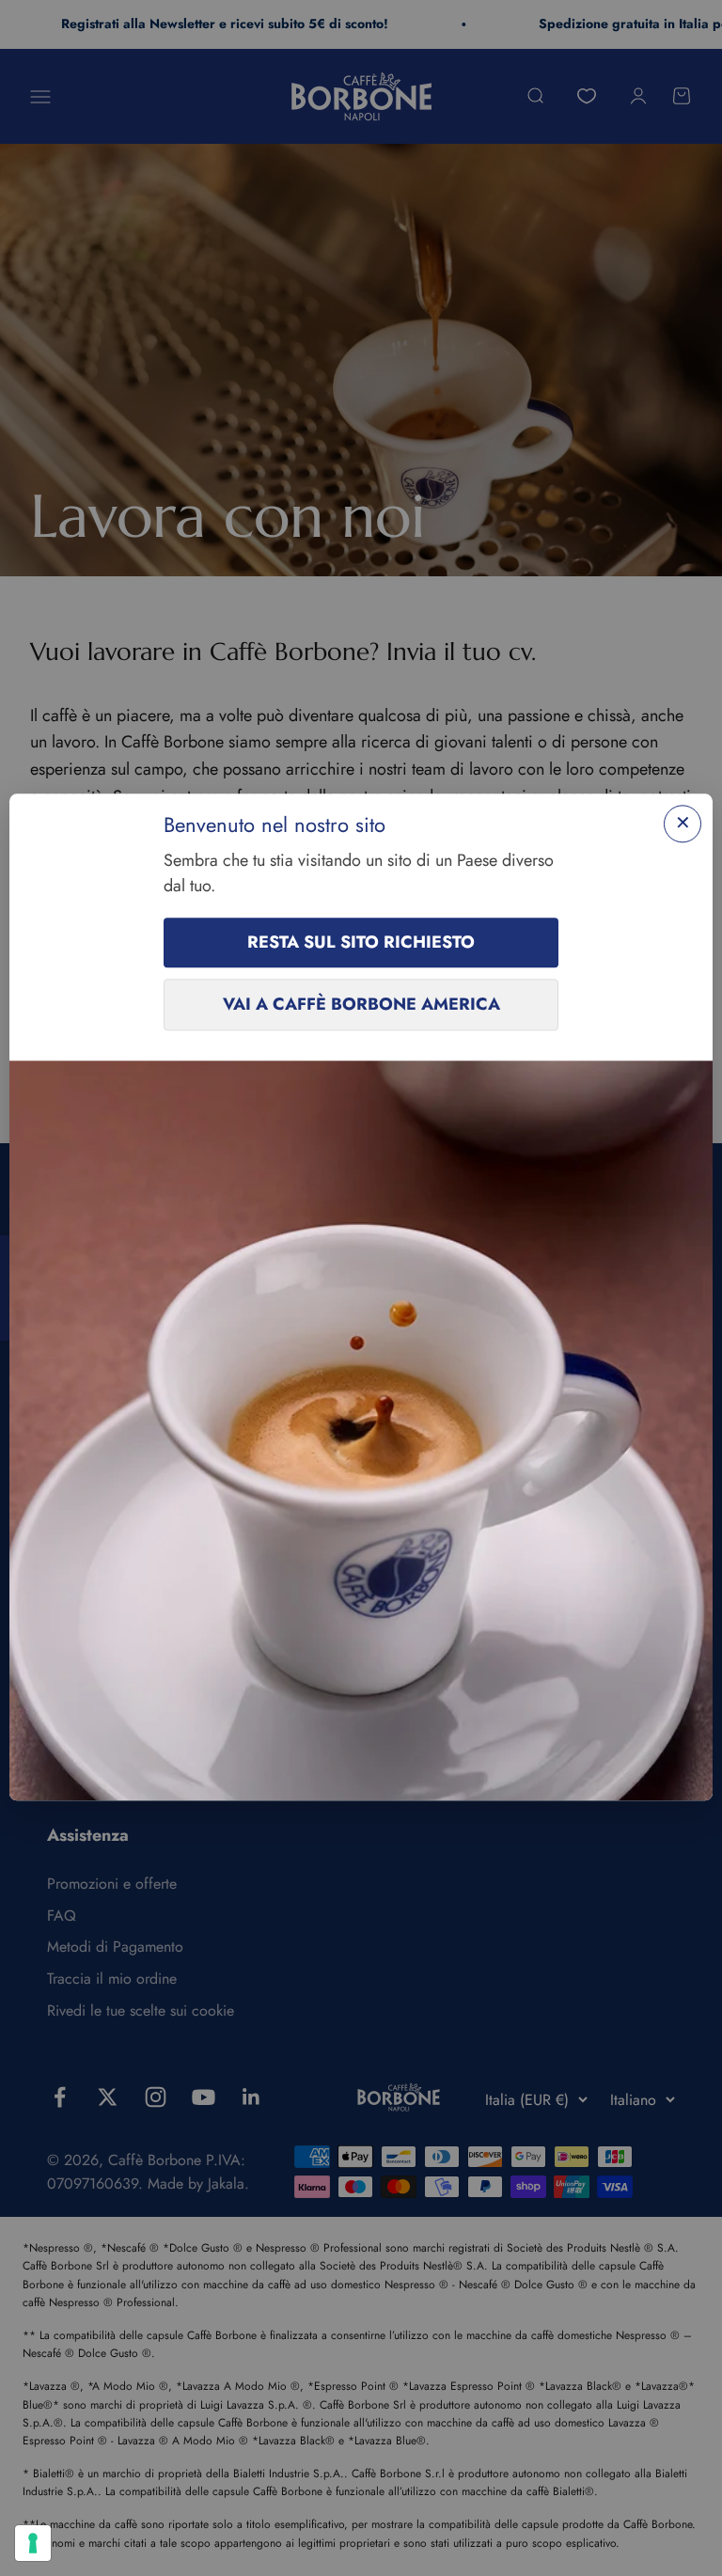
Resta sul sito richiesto (361, 943)
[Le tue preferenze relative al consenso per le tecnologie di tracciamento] (33, 2543)
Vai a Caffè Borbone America (361, 1005)
